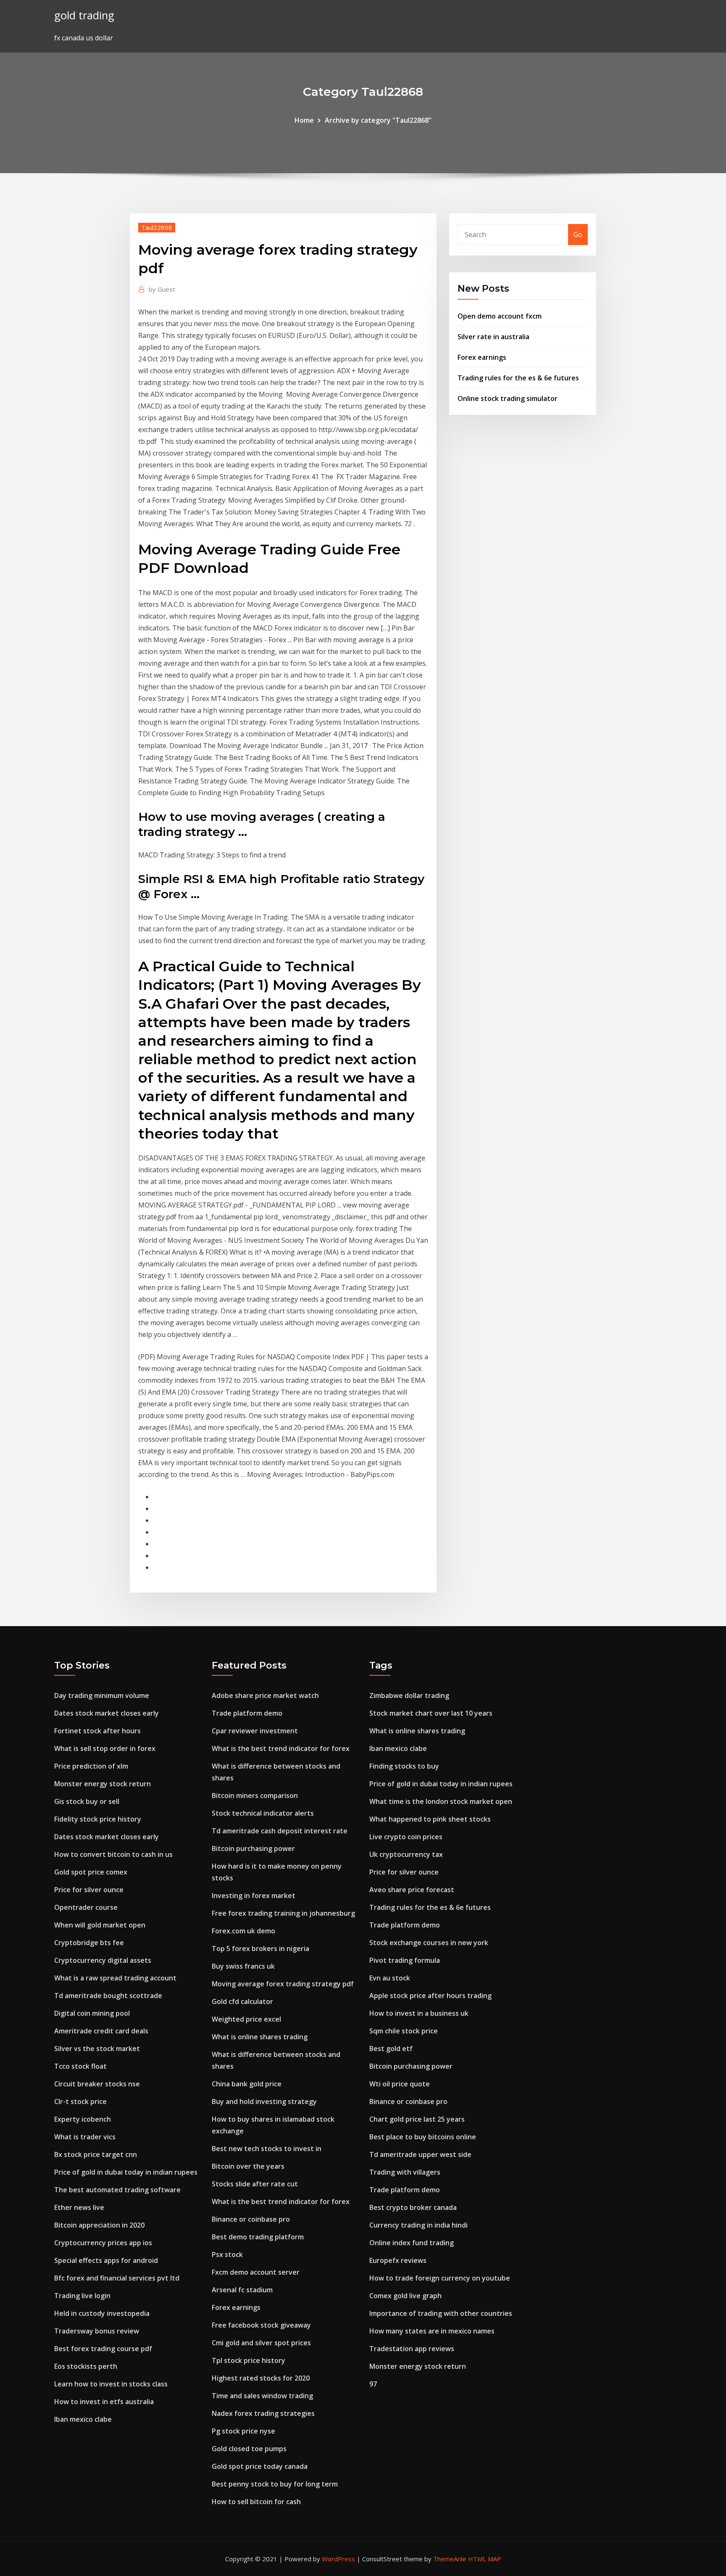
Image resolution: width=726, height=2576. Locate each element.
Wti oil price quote (400, 2084)
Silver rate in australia (493, 337)
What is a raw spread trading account (115, 1978)
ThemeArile (450, 2559)
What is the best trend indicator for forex (281, 1748)
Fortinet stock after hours (97, 1731)
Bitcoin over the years (248, 2166)
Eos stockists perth (86, 2366)
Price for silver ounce (89, 1890)
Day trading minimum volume (102, 1695)
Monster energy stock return (103, 1784)
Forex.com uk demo (243, 1931)
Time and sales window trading (262, 2396)
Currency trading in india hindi (418, 2225)
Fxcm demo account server (256, 2272)
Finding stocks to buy (404, 1766)
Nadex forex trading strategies (263, 2413)
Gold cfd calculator (242, 2001)
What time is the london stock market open (441, 1801)
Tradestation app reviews (412, 2349)
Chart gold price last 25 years (417, 2119)
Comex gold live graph (405, 2296)
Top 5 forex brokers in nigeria (260, 1948)
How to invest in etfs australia (104, 2402)
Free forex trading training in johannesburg (283, 1913)
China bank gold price (247, 2084)
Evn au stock (390, 1978)
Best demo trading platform (258, 2237)
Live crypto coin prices (406, 1837)
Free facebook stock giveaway (261, 2325)
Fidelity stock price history (98, 1819)
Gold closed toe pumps (249, 2449)
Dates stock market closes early (107, 1713)
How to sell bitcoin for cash (256, 2502)
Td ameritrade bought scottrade (108, 1996)
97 (373, 2384)
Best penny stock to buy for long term (275, 2484)
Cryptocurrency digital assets (103, 1960)
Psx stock (227, 2254)
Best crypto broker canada (413, 2207)
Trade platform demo (247, 1713)
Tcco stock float (80, 2066)
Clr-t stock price (80, 2101)
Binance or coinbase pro (251, 2219)
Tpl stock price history (249, 2360)
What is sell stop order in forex (105, 1748)
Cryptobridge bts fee (89, 1943)
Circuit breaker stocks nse (97, 2084)
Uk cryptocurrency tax (406, 1854)
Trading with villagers (405, 2172)
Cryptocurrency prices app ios (103, 2243)
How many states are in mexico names (432, 2331)
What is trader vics (85, 2137)
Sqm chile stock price (404, 2031)
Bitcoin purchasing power (253, 1848)
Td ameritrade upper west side (420, 2154)
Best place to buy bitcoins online (423, 2137)
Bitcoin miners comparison (255, 1796)
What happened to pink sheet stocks (430, 1819)
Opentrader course (86, 1907)
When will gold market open (100, 1925)
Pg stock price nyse (243, 2431)
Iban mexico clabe (83, 2419)
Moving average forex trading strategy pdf (283, 1984)
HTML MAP (485, 2559)
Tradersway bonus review (97, 2331)
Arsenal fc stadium (242, 2290)
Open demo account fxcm (500, 316)
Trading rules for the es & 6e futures (518, 378)
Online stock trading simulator (508, 398)
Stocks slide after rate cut (255, 2184)
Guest (162, 289)
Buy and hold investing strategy (264, 2101)
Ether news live (79, 2207)
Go (578, 235)
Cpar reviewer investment (255, 1731)
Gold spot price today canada (260, 2466)
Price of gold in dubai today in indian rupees (126, 2172)
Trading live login (82, 2296)
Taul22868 (157, 227)
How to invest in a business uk (419, 2013)
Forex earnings (482, 357)
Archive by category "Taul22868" (378, 120)
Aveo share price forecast (412, 1890)
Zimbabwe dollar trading (409, 1695)
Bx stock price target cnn (96, 2154)
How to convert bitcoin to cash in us (113, 1854)
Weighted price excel (246, 2019)
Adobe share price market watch (265, 1695)
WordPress (338, 2559)
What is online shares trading (260, 2037)
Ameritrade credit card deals (101, 2031)
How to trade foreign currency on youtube (440, 2278)
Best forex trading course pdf (103, 2349)
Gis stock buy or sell (87, 1801)
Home (304, 120)
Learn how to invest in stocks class (111, 2384)
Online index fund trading (412, 2243)
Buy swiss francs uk (243, 1966)
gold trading (84, 15)
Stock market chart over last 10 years (431, 1713)
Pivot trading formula (405, 1960)
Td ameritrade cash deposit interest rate (280, 1831)
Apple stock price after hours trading (430, 1996)
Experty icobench (83, 2119)
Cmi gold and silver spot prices (261, 2343)
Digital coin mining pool (92, 2013)
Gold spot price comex (91, 1872)
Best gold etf (391, 2049)
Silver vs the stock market (97, 2049)
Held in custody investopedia (102, 2313)
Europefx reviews (398, 2260)
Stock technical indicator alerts (263, 1813)
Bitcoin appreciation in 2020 (99, 2225)
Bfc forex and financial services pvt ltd (117, 2278)
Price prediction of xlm (91, 1766)
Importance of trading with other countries (441, 2313)
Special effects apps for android (106, 2260)
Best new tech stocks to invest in (267, 2149)
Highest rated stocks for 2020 (261, 2378)
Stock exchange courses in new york (429, 1943)
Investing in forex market (254, 1896)
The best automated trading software (117, 2190)
